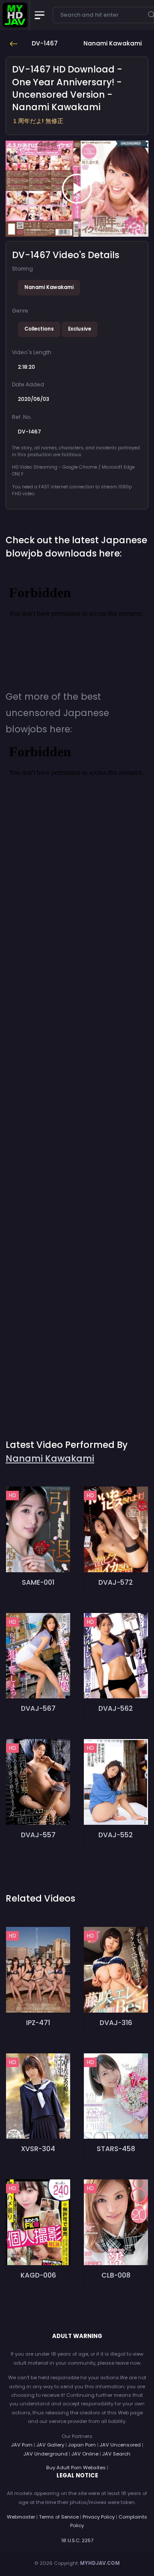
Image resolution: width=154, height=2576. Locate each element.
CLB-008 (116, 2275)
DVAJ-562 (116, 1708)
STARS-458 (116, 2149)
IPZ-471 (38, 2023)
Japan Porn (82, 2445)
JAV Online (85, 2454)
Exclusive (80, 329)
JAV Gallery (50, 2445)
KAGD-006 (38, 2275)
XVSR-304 (38, 2149)
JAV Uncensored (120, 2445)
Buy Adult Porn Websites (76, 2468)
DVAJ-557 (38, 1835)
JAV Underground (46, 2454)
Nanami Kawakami (49, 287)
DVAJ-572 (116, 1582)
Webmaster (21, 2517)
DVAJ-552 (116, 1835)
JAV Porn (22, 2445)
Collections (39, 329)
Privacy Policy (99, 2517)
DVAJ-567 (38, 1708)
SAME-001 (38, 1582)
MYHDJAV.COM (100, 2563)
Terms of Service (59, 2517)
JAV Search (116, 2454)
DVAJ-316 (116, 2023)
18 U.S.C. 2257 (77, 2540)
